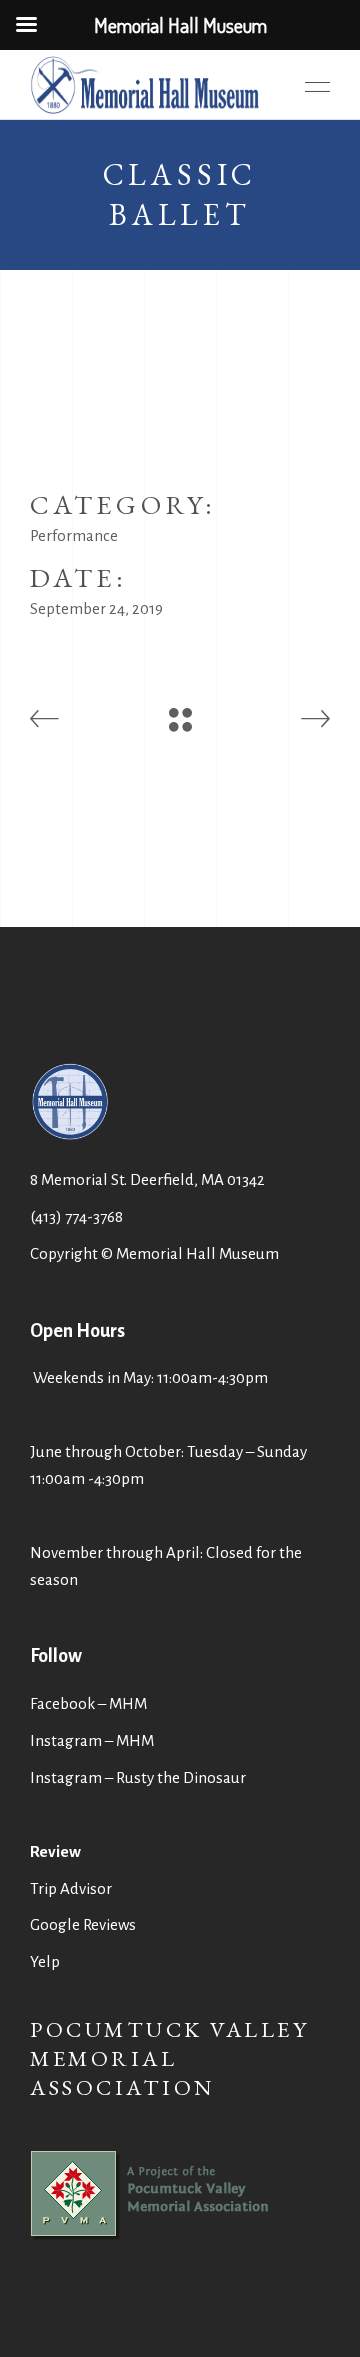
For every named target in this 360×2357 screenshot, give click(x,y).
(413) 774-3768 (76, 1216)
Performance (74, 535)
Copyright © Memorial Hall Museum (154, 1253)
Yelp (45, 1961)
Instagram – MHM (92, 1740)
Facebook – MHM (88, 1703)
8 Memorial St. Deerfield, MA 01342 (147, 1179)
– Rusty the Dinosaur (175, 1777)
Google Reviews (83, 1924)
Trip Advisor (71, 1888)
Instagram (66, 1777)
